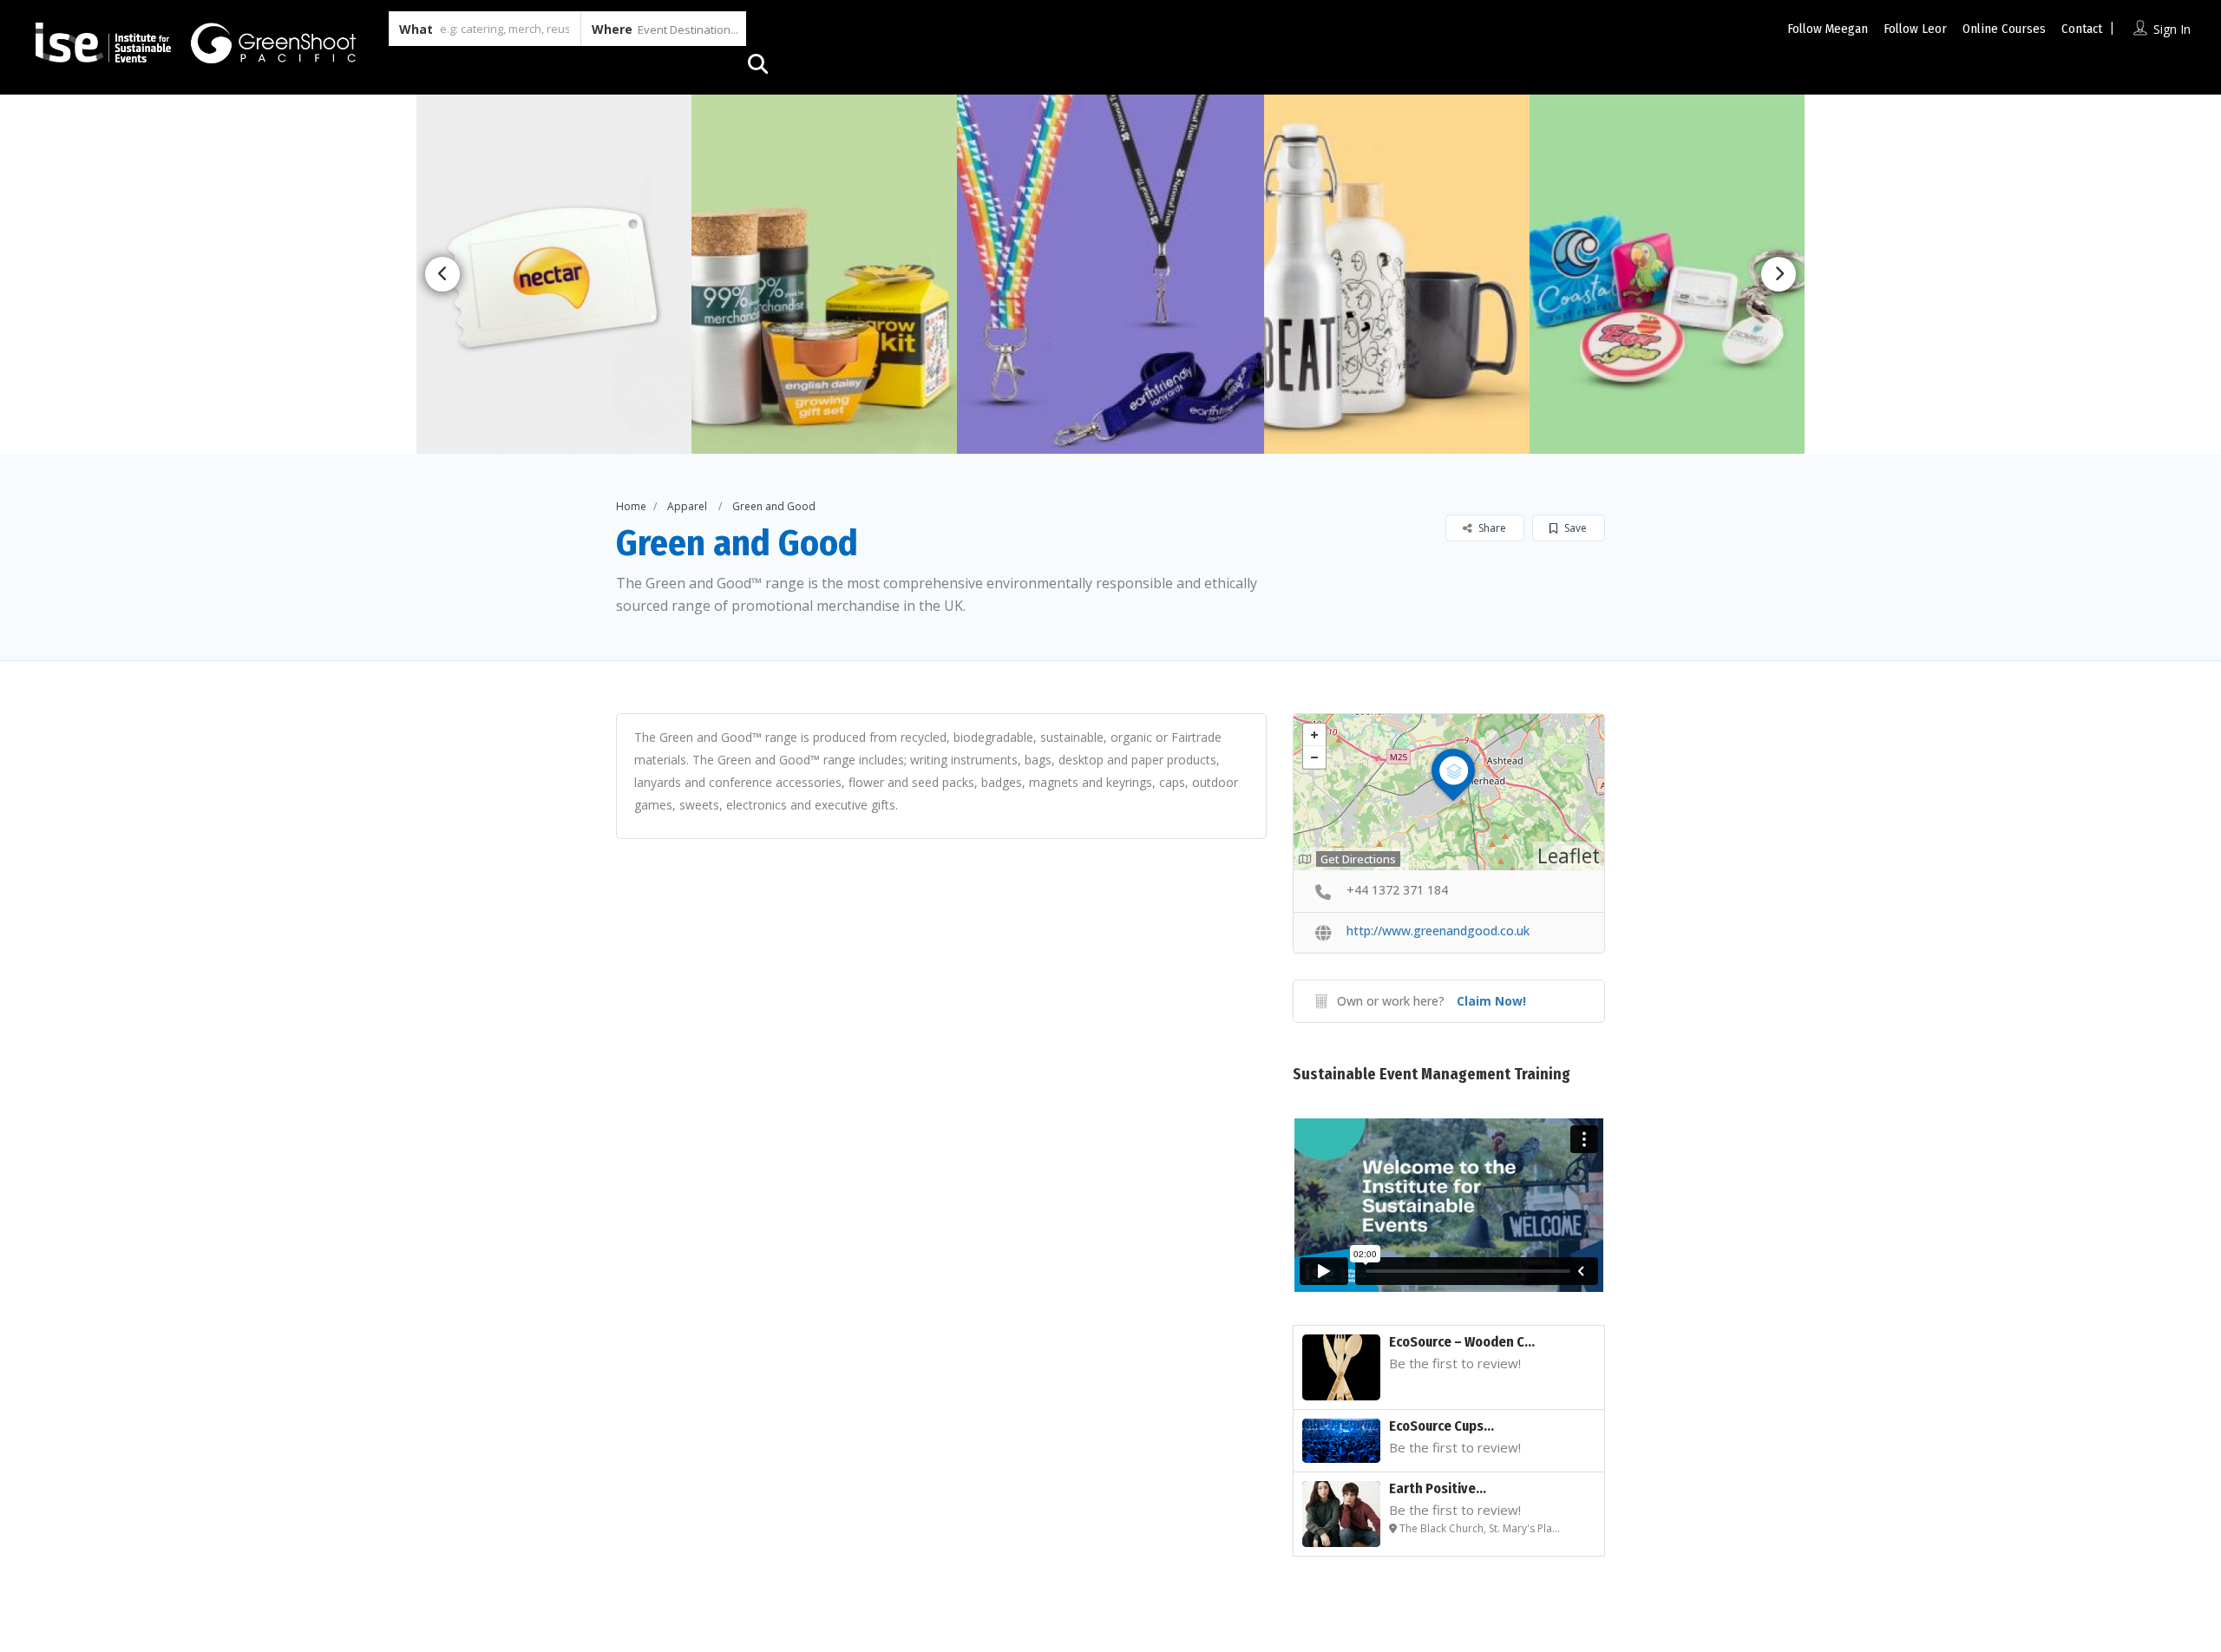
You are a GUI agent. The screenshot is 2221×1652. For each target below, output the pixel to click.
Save (1574, 528)
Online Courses (2004, 29)
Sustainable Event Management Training (1432, 1074)
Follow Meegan (1828, 29)
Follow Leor (1915, 29)
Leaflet (1569, 855)
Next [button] (1779, 274)
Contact (2082, 29)
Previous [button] (442, 274)
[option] (831, 274)
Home (631, 506)
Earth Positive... (1438, 1488)
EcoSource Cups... (1441, 1426)
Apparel (687, 506)
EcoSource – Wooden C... (1462, 1342)
